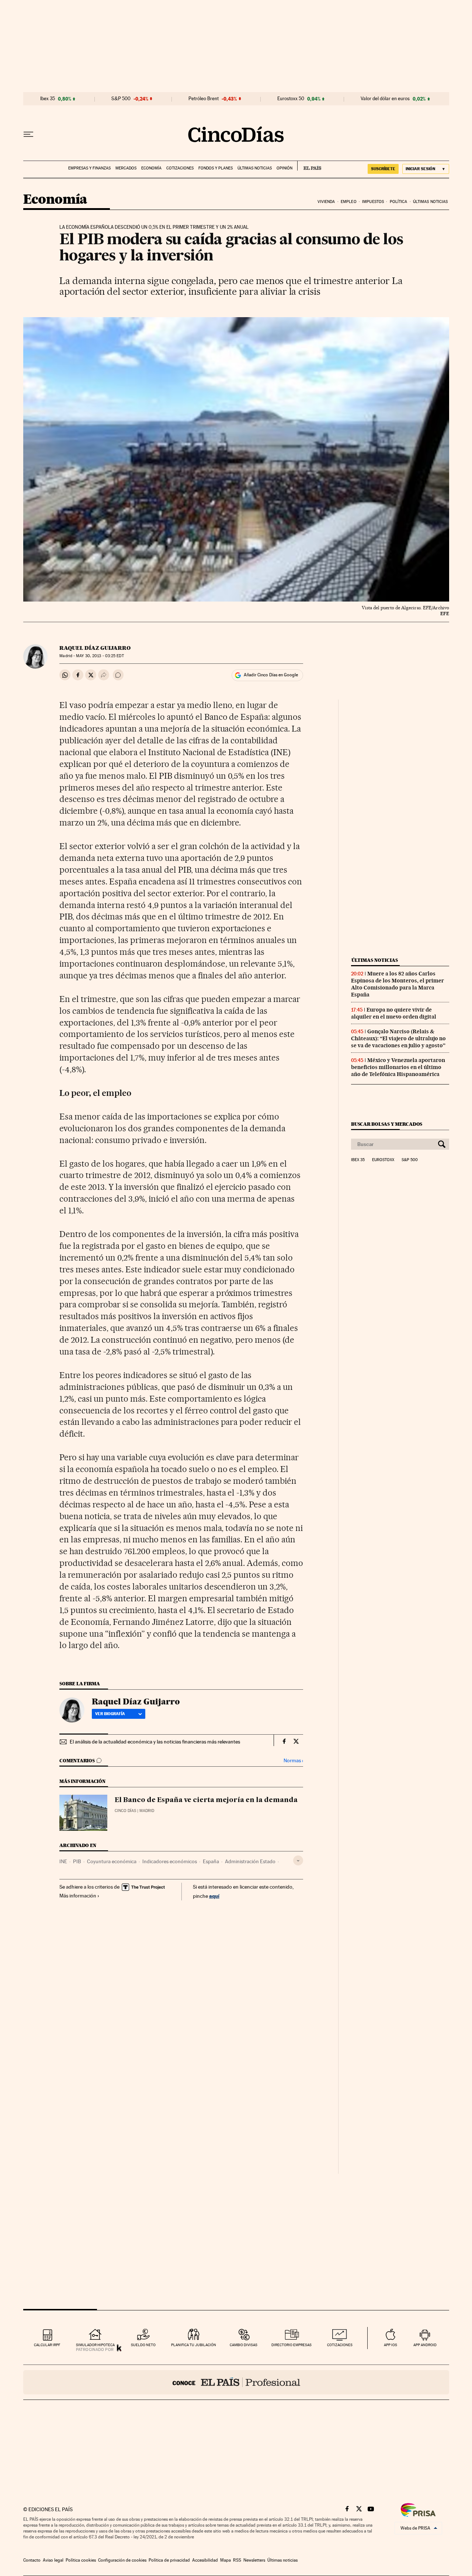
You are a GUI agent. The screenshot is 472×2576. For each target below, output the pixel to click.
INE (63, 1861)
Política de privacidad (169, 2560)
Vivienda (326, 202)
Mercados (126, 168)
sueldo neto (143, 2345)
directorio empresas (291, 2345)
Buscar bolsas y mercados (387, 1124)
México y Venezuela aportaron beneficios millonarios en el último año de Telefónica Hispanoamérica (398, 1067)
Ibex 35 (48, 99)
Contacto (32, 2560)
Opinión (284, 168)
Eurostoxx (383, 1160)
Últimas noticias (255, 168)
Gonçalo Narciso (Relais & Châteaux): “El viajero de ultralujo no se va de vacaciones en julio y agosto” (398, 1038)
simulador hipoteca (95, 2345)
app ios (391, 2345)
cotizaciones (340, 2345)
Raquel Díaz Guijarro (95, 648)
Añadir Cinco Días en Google (271, 675)
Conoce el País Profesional (236, 2382)
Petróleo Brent (204, 99)
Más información (78, 1896)
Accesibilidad (205, 2560)
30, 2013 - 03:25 (100, 656)
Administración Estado (250, 1861)
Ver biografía (110, 1714)
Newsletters (254, 2560)
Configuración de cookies (122, 2560)
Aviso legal (53, 2560)
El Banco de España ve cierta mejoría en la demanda (206, 1800)
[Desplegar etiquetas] (298, 1860)
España (211, 1861)
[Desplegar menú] (28, 134)
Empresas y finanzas (89, 168)
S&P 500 (121, 99)
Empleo (349, 202)
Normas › (293, 1761)
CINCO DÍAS (125, 1811)
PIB (77, 1861)
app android (425, 2345)
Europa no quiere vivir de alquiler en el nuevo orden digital (394, 1013)
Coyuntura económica (112, 1861)
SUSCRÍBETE (383, 169)
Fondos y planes (216, 168)
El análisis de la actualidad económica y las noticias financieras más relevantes (155, 1742)
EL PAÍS (309, 166)
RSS (237, 2560)
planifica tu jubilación (194, 2345)
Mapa (225, 2560)
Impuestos (373, 202)
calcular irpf (47, 2345)
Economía (151, 168)
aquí (214, 1896)
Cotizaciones (180, 168)
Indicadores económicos (170, 1861)
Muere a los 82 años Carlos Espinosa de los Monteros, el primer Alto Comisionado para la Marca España (398, 984)
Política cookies (81, 2560)
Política (399, 202)
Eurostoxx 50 (291, 99)
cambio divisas (244, 2345)
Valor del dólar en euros (385, 99)
